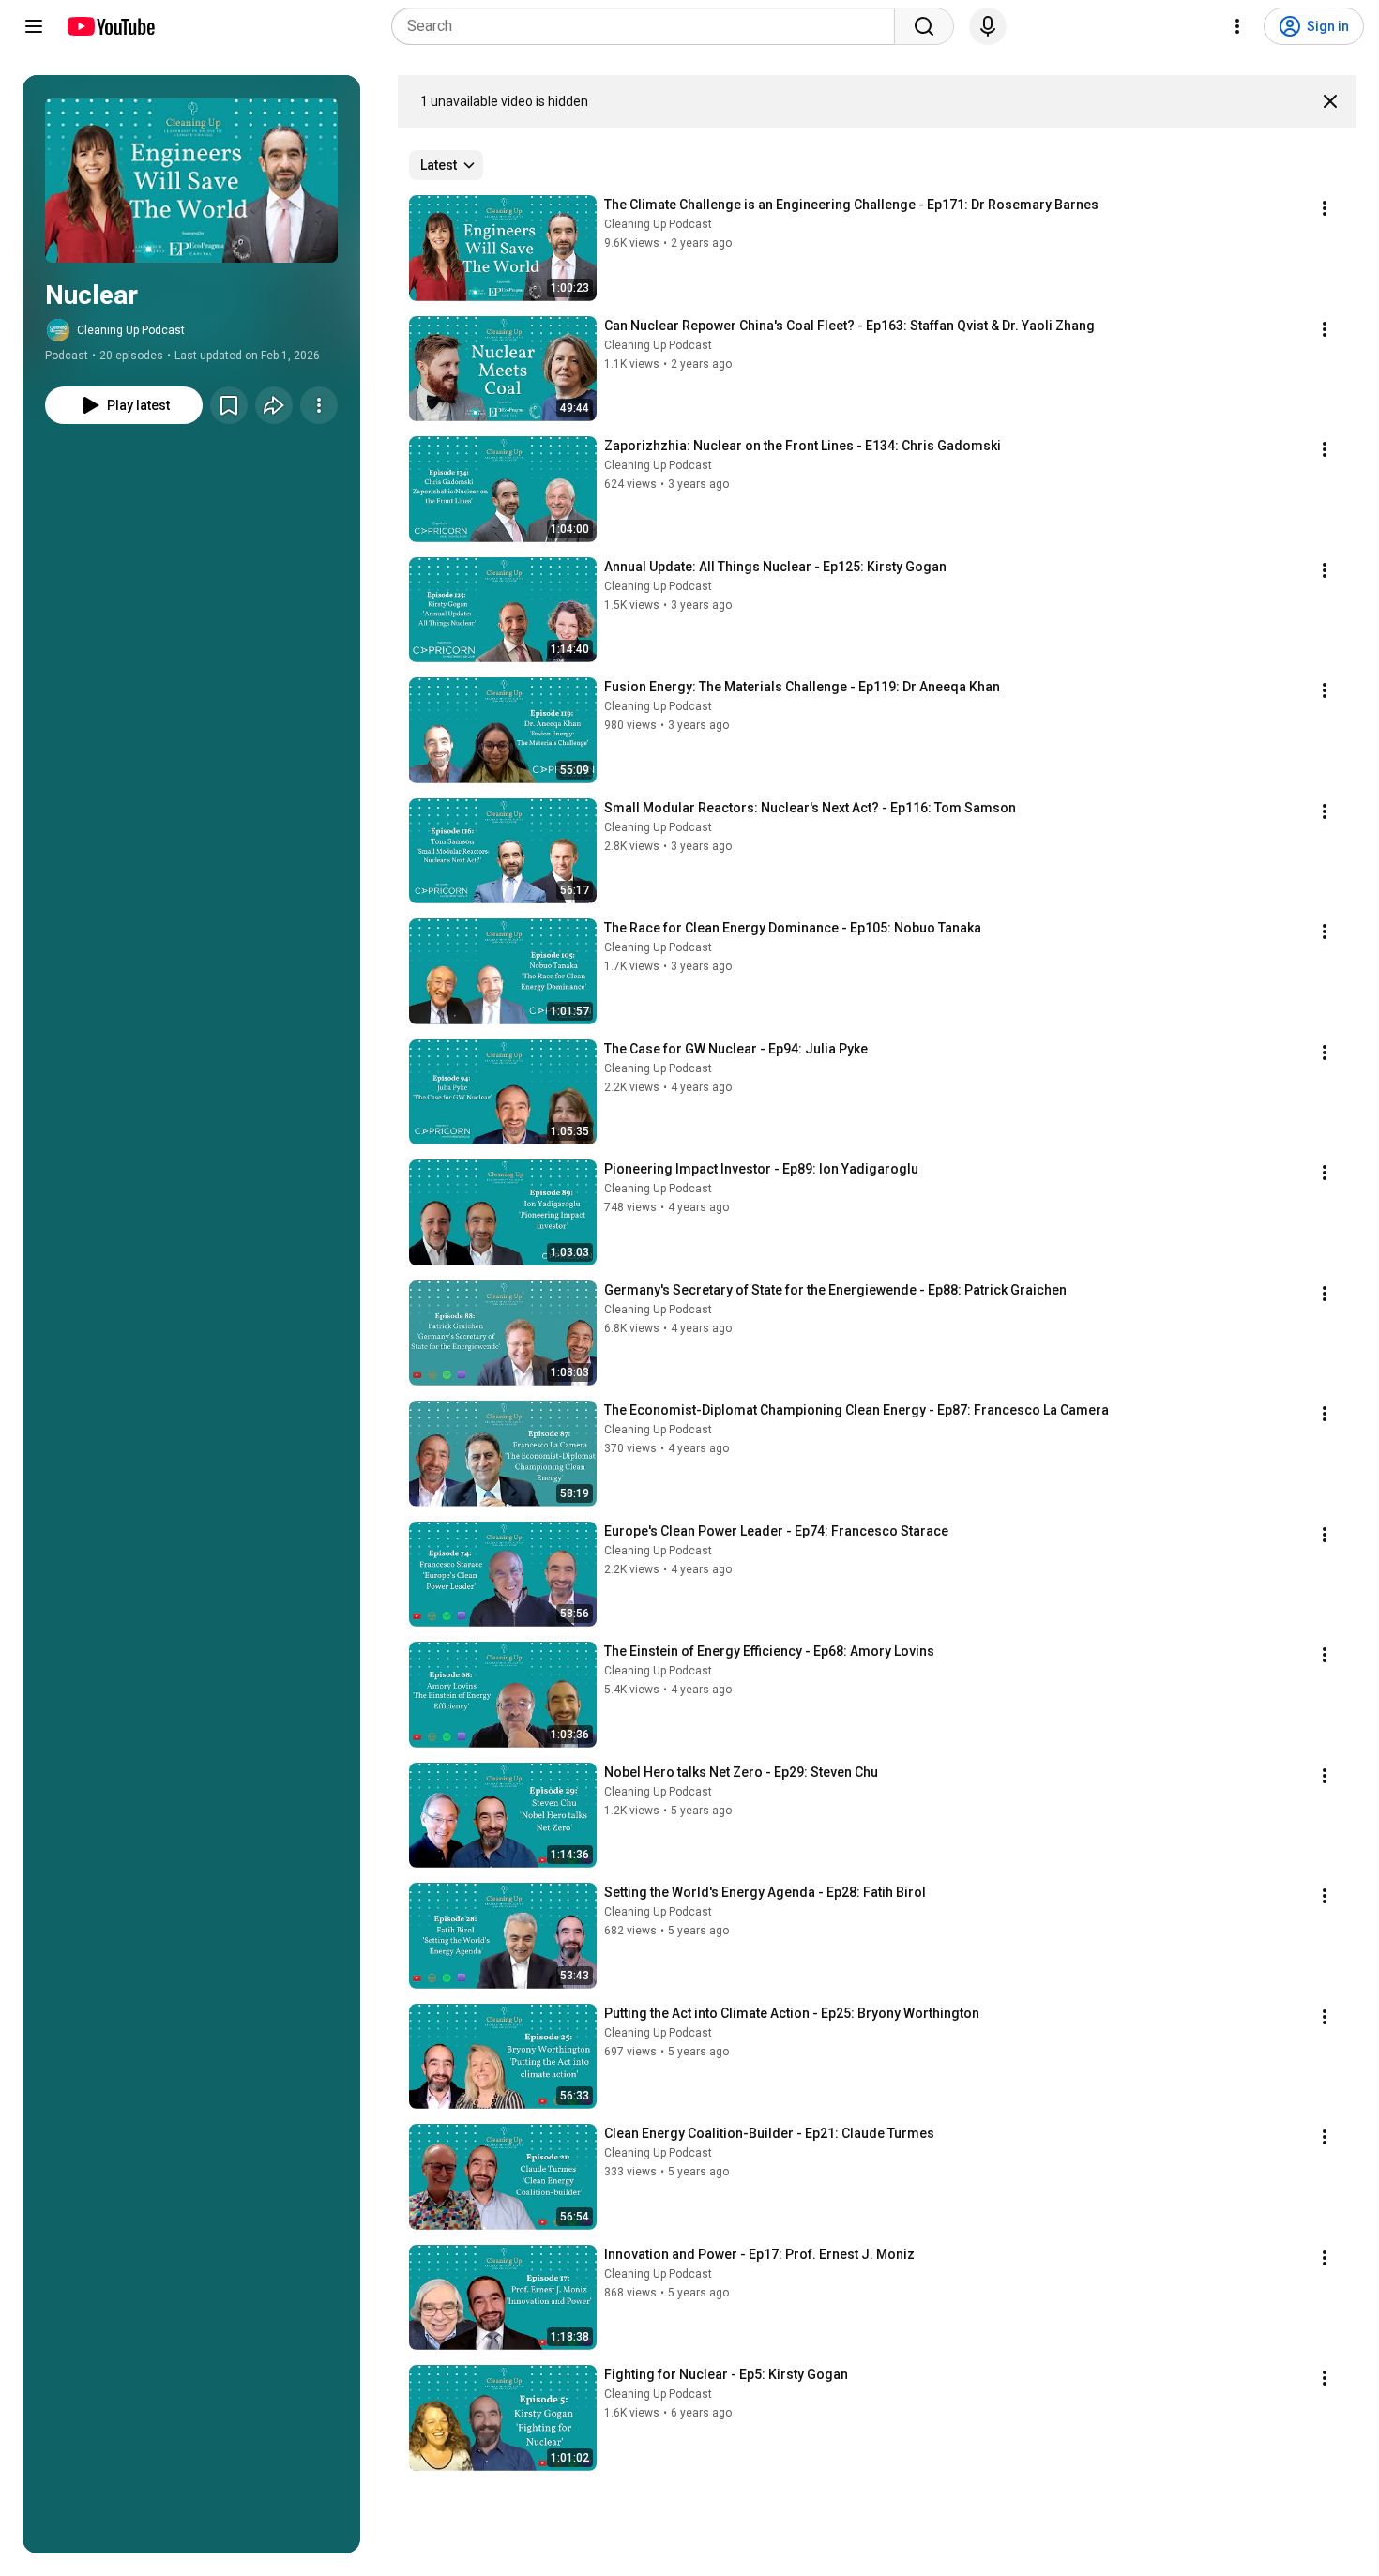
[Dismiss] (1330, 101)
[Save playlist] (229, 405)
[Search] (924, 26)
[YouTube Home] (110, 26)
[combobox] (649, 26)
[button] (191, 180)
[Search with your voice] (988, 26)
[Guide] (34, 26)
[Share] (274, 405)
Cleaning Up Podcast (131, 330)
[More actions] (319, 405)
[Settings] (1237, 26)
